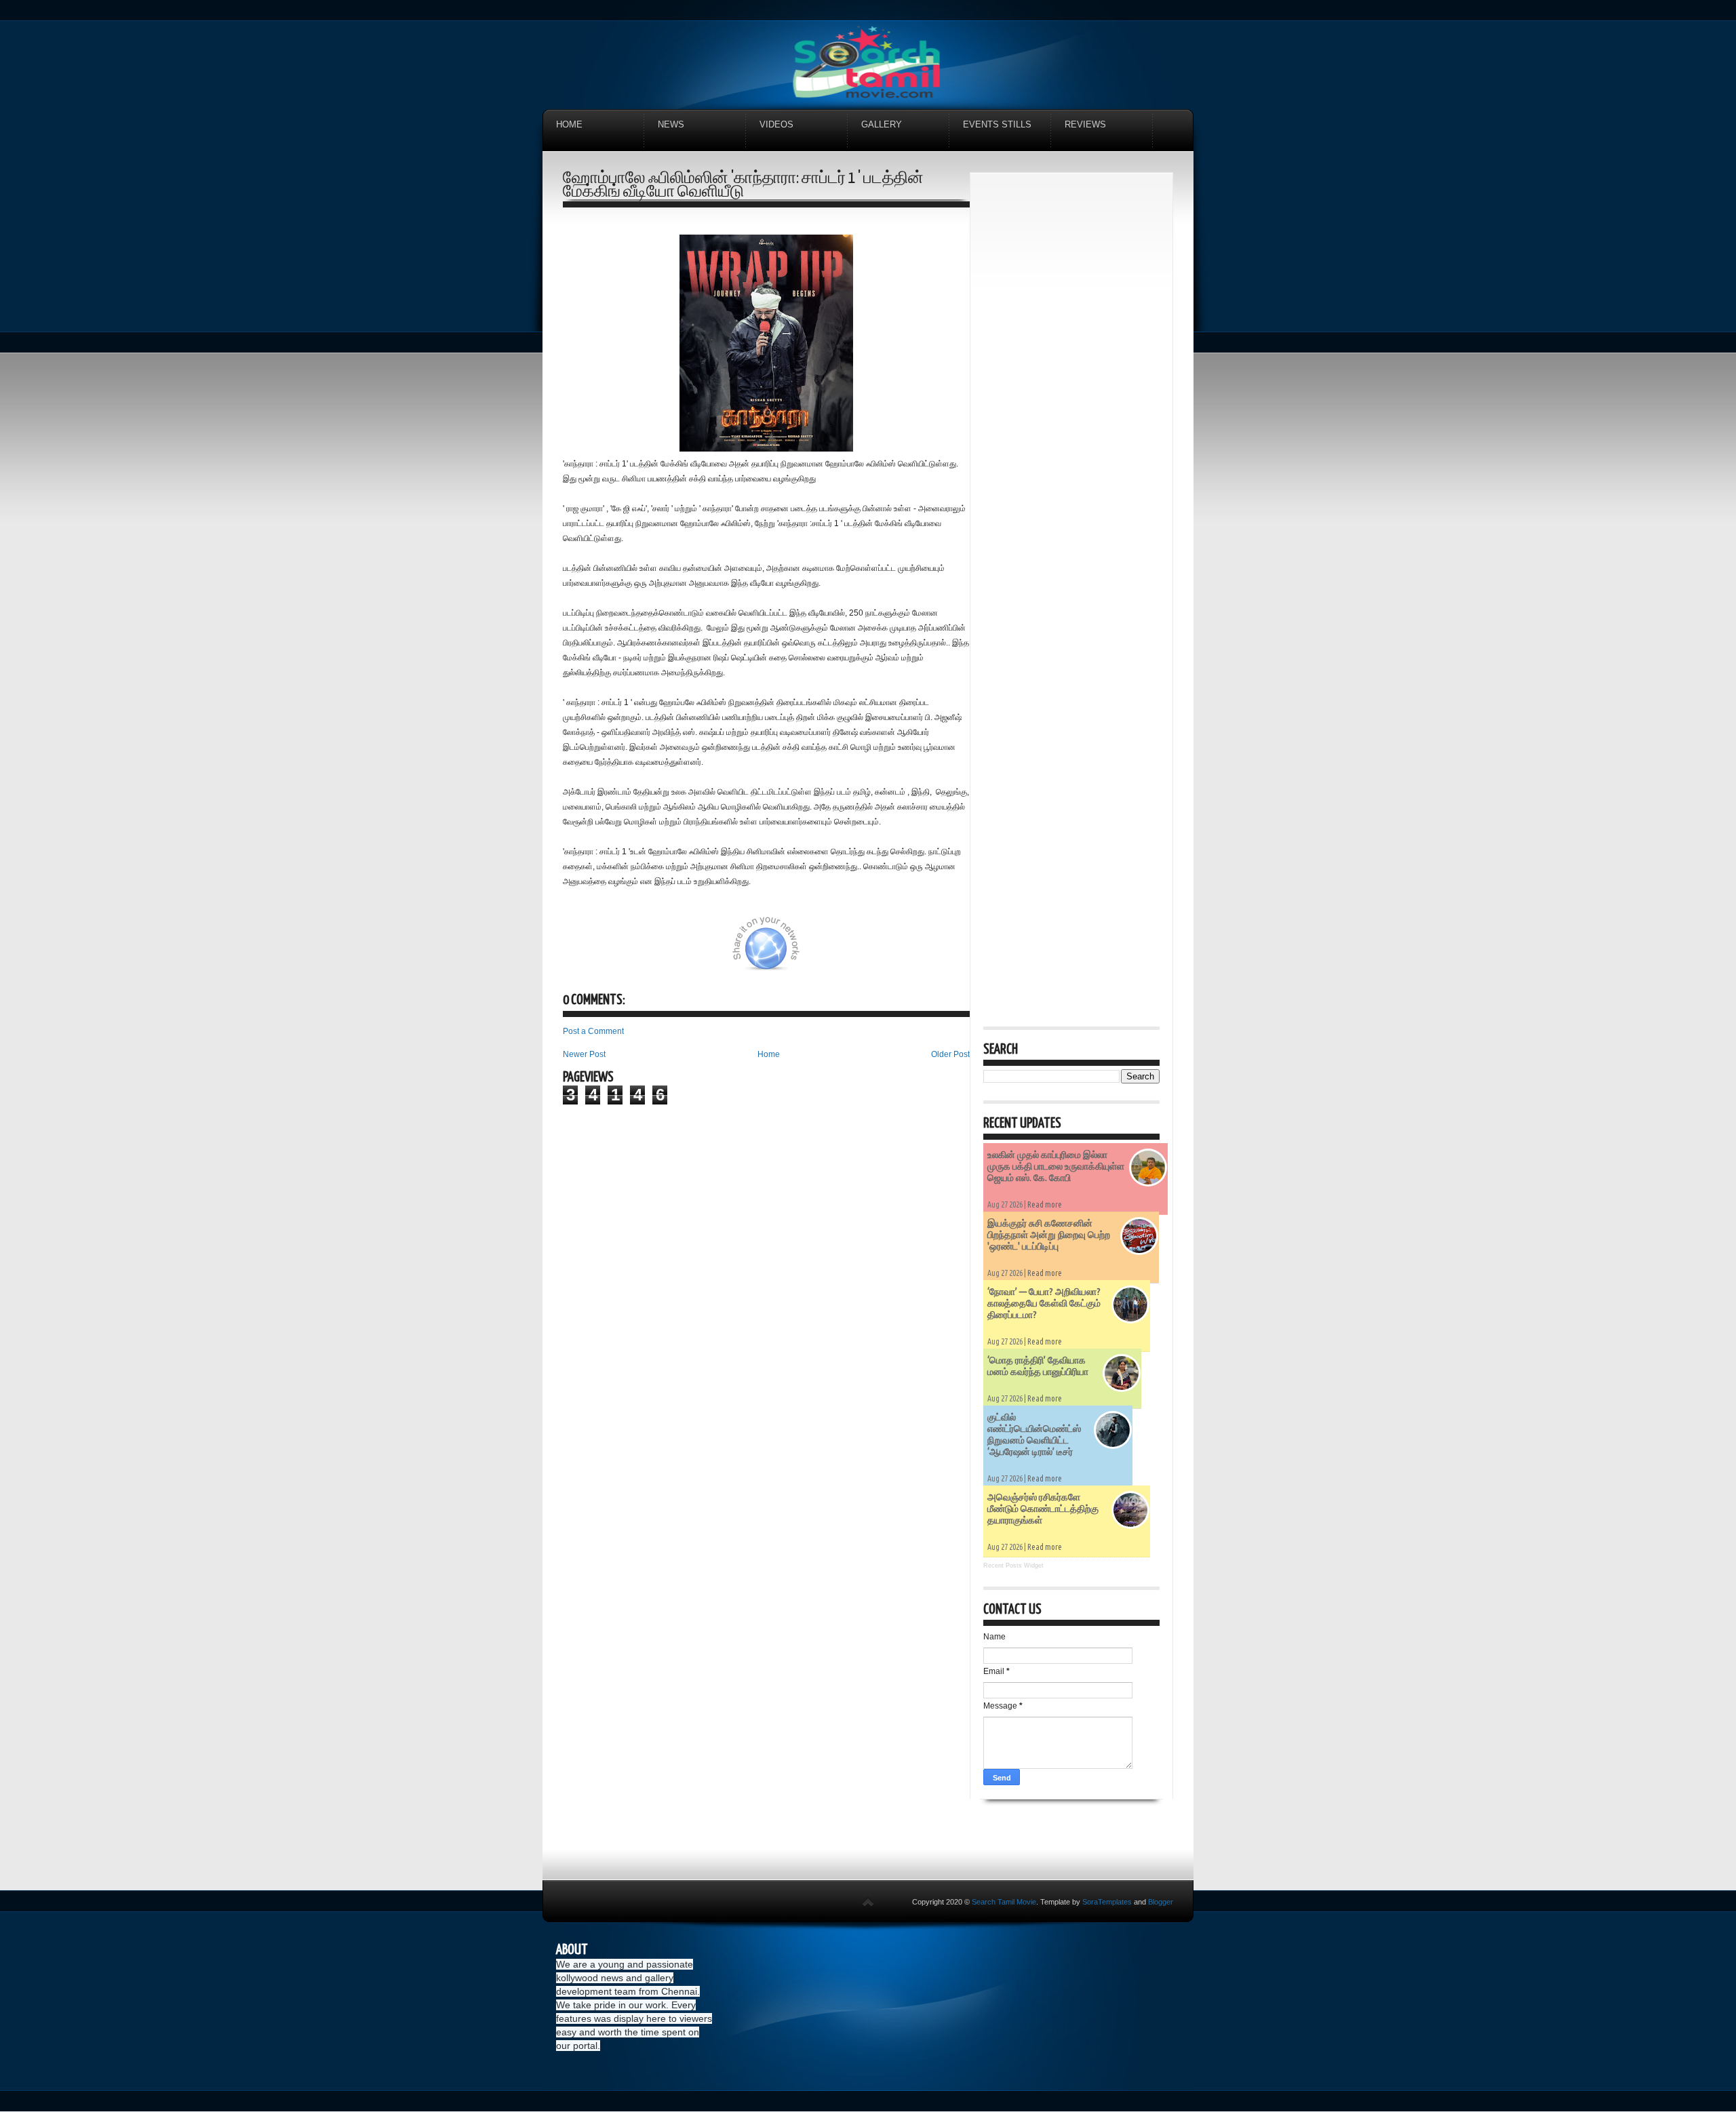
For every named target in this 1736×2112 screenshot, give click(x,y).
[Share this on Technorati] (581, 951)
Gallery (882, 124)
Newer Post (584, 1054)
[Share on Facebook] (717, 951)
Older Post (950, 1054)
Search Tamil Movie (1004, 1902)
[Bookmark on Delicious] (683, 951)
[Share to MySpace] (846, 951)
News (671, 124)
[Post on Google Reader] (880, 951)
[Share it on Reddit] (948, 951)
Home (569, 124)
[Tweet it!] (649, 951)
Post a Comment (593, 1031)
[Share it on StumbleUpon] (812, 951)
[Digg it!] (615, 951)
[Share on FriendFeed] (914, 951)
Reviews (1085, 124)
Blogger (1161, 1902)
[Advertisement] (1071, 389)
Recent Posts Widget (1013, 1566)
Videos (776, 124)
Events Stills (997, 124)
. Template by (1084, 1902)
